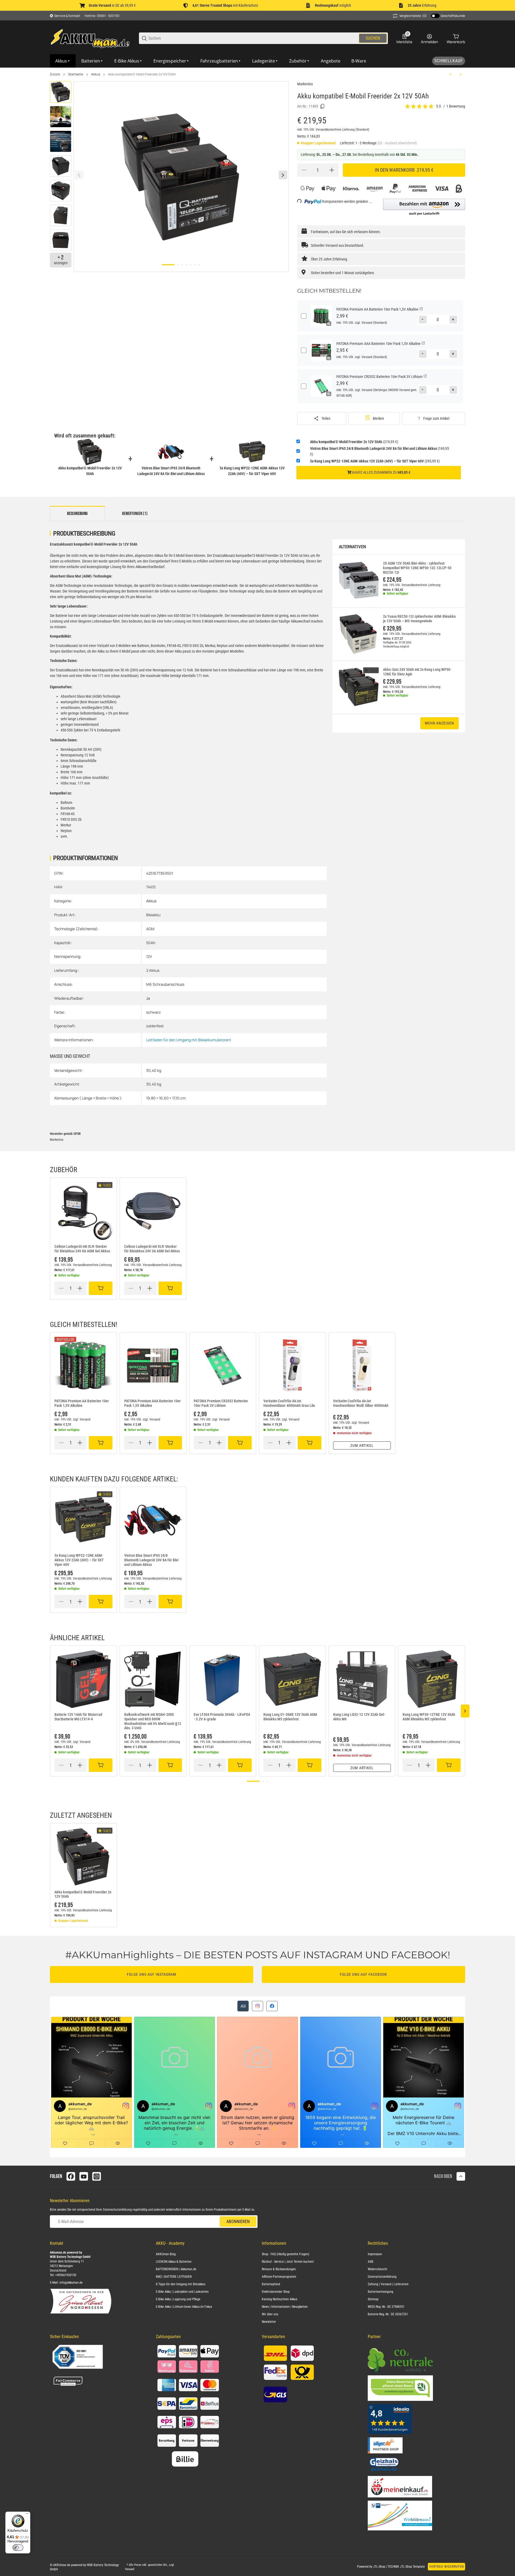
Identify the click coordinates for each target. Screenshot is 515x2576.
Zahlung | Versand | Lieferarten (388, 2284)
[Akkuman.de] (90, 38)
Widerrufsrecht (378, 2269)
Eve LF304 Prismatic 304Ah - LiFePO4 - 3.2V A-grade (222, 1717)
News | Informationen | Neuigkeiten (285, 2307)
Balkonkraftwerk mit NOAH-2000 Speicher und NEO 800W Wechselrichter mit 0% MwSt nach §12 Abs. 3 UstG (153, 1721)
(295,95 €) (375, 461)
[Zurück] (79, 175)
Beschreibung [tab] (77, 514)
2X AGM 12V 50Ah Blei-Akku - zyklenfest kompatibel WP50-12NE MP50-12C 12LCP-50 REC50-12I (417, 568)
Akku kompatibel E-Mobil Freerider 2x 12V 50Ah (142, 74)
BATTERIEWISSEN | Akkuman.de (176, 2269)
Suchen (373, 38)
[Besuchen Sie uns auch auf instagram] (97, 2176)
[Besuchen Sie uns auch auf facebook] (71, 2176)
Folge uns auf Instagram (152, 1974)
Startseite (76, 74)
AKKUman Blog (166, 2254)
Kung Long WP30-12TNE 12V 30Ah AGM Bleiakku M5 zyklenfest (429, 1717)
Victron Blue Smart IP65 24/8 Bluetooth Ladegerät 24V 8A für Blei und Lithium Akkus (151, 1560)
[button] (424, 207)
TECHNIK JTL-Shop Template (406, 2567)
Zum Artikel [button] (362, 1445)
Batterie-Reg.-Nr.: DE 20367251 (388, 2314)
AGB (371, 2262)
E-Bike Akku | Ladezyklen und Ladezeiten (182, 2292)
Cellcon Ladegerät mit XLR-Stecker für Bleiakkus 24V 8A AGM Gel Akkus (82, 1249)
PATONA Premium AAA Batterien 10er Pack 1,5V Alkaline (152, 1403)
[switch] (18, 2548)
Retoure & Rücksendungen (279, 2269)
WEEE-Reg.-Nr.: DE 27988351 (386, 2307)
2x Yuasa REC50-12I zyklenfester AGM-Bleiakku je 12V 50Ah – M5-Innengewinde (419, 619)
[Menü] (27, 2515)
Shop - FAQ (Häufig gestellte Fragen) (286, 2254)
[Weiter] (283, 175)
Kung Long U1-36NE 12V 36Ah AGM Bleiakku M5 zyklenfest (290, 1717)
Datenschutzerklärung (117, 2210)
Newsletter (269, 2322)
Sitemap (373, 2299)
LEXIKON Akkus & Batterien (174, 2262)
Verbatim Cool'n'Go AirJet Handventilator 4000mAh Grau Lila (289, 1403)
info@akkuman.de (71, 2283)
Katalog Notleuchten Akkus (279, 2299)
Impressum (375, 2254)
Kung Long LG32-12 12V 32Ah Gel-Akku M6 (359, 1717)
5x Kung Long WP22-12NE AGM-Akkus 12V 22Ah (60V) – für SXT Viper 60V (79, 1560)
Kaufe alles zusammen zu (381, 472)
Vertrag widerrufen (446, 2567)
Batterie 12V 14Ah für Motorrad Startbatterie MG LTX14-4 (78, 1717)
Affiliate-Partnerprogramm (279, 2277)
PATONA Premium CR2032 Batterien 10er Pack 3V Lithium (221, 1403)
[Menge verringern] (304, 170)
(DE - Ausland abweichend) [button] (397, 143)
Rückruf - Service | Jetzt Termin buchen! (288, 2262)
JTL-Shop (380, 2567)
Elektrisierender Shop (276, 2292)
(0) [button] (413, 16)
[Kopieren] (322, 106)
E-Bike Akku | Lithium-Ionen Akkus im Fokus (184, 2307)
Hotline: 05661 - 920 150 (102, 16)
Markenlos (305, 84)
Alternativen (352, 547)
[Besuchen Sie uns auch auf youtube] (84, 2176)
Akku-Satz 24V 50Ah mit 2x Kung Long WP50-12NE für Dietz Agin (417, 672)
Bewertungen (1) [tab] (135, 514)
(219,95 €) (354, 442)
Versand (367, 323)
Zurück (55, 74)
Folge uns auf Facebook (363, 1974)
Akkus (96, 74)
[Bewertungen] (420, 106)
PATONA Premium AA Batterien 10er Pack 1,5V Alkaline (82, 1403)
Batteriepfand (271, 2284)
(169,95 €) (380, 451)
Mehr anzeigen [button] (439, 723)
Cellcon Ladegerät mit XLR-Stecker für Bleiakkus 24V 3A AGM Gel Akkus (152, 1249)
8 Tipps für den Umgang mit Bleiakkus (181, 2284)
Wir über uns (270, 2314)
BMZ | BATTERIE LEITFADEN (174, 2277)
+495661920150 (66, 2275)
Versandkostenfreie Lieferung (336, 130)
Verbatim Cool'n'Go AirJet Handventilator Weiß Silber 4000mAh (361, 1403)
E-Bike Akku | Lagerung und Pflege (178, 2299)
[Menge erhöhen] (332, 170)
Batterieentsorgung (380, 2292)
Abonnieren (238, 2222)
